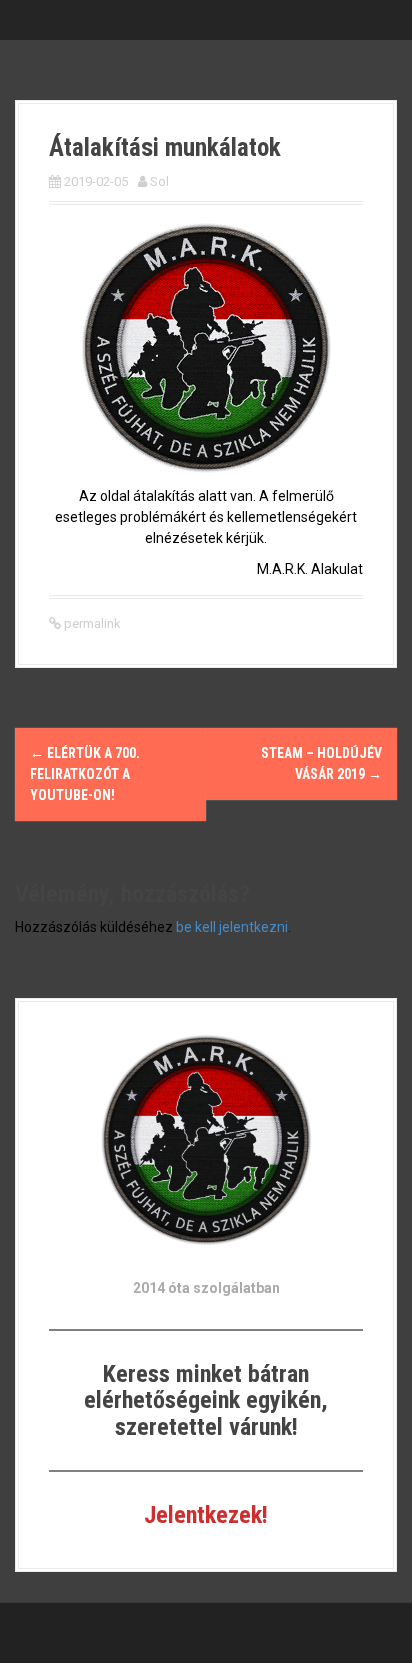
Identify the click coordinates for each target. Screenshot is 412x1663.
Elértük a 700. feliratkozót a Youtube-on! (85, 774)
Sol (159, 181)
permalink (91, 623)
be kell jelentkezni (232, 927)
